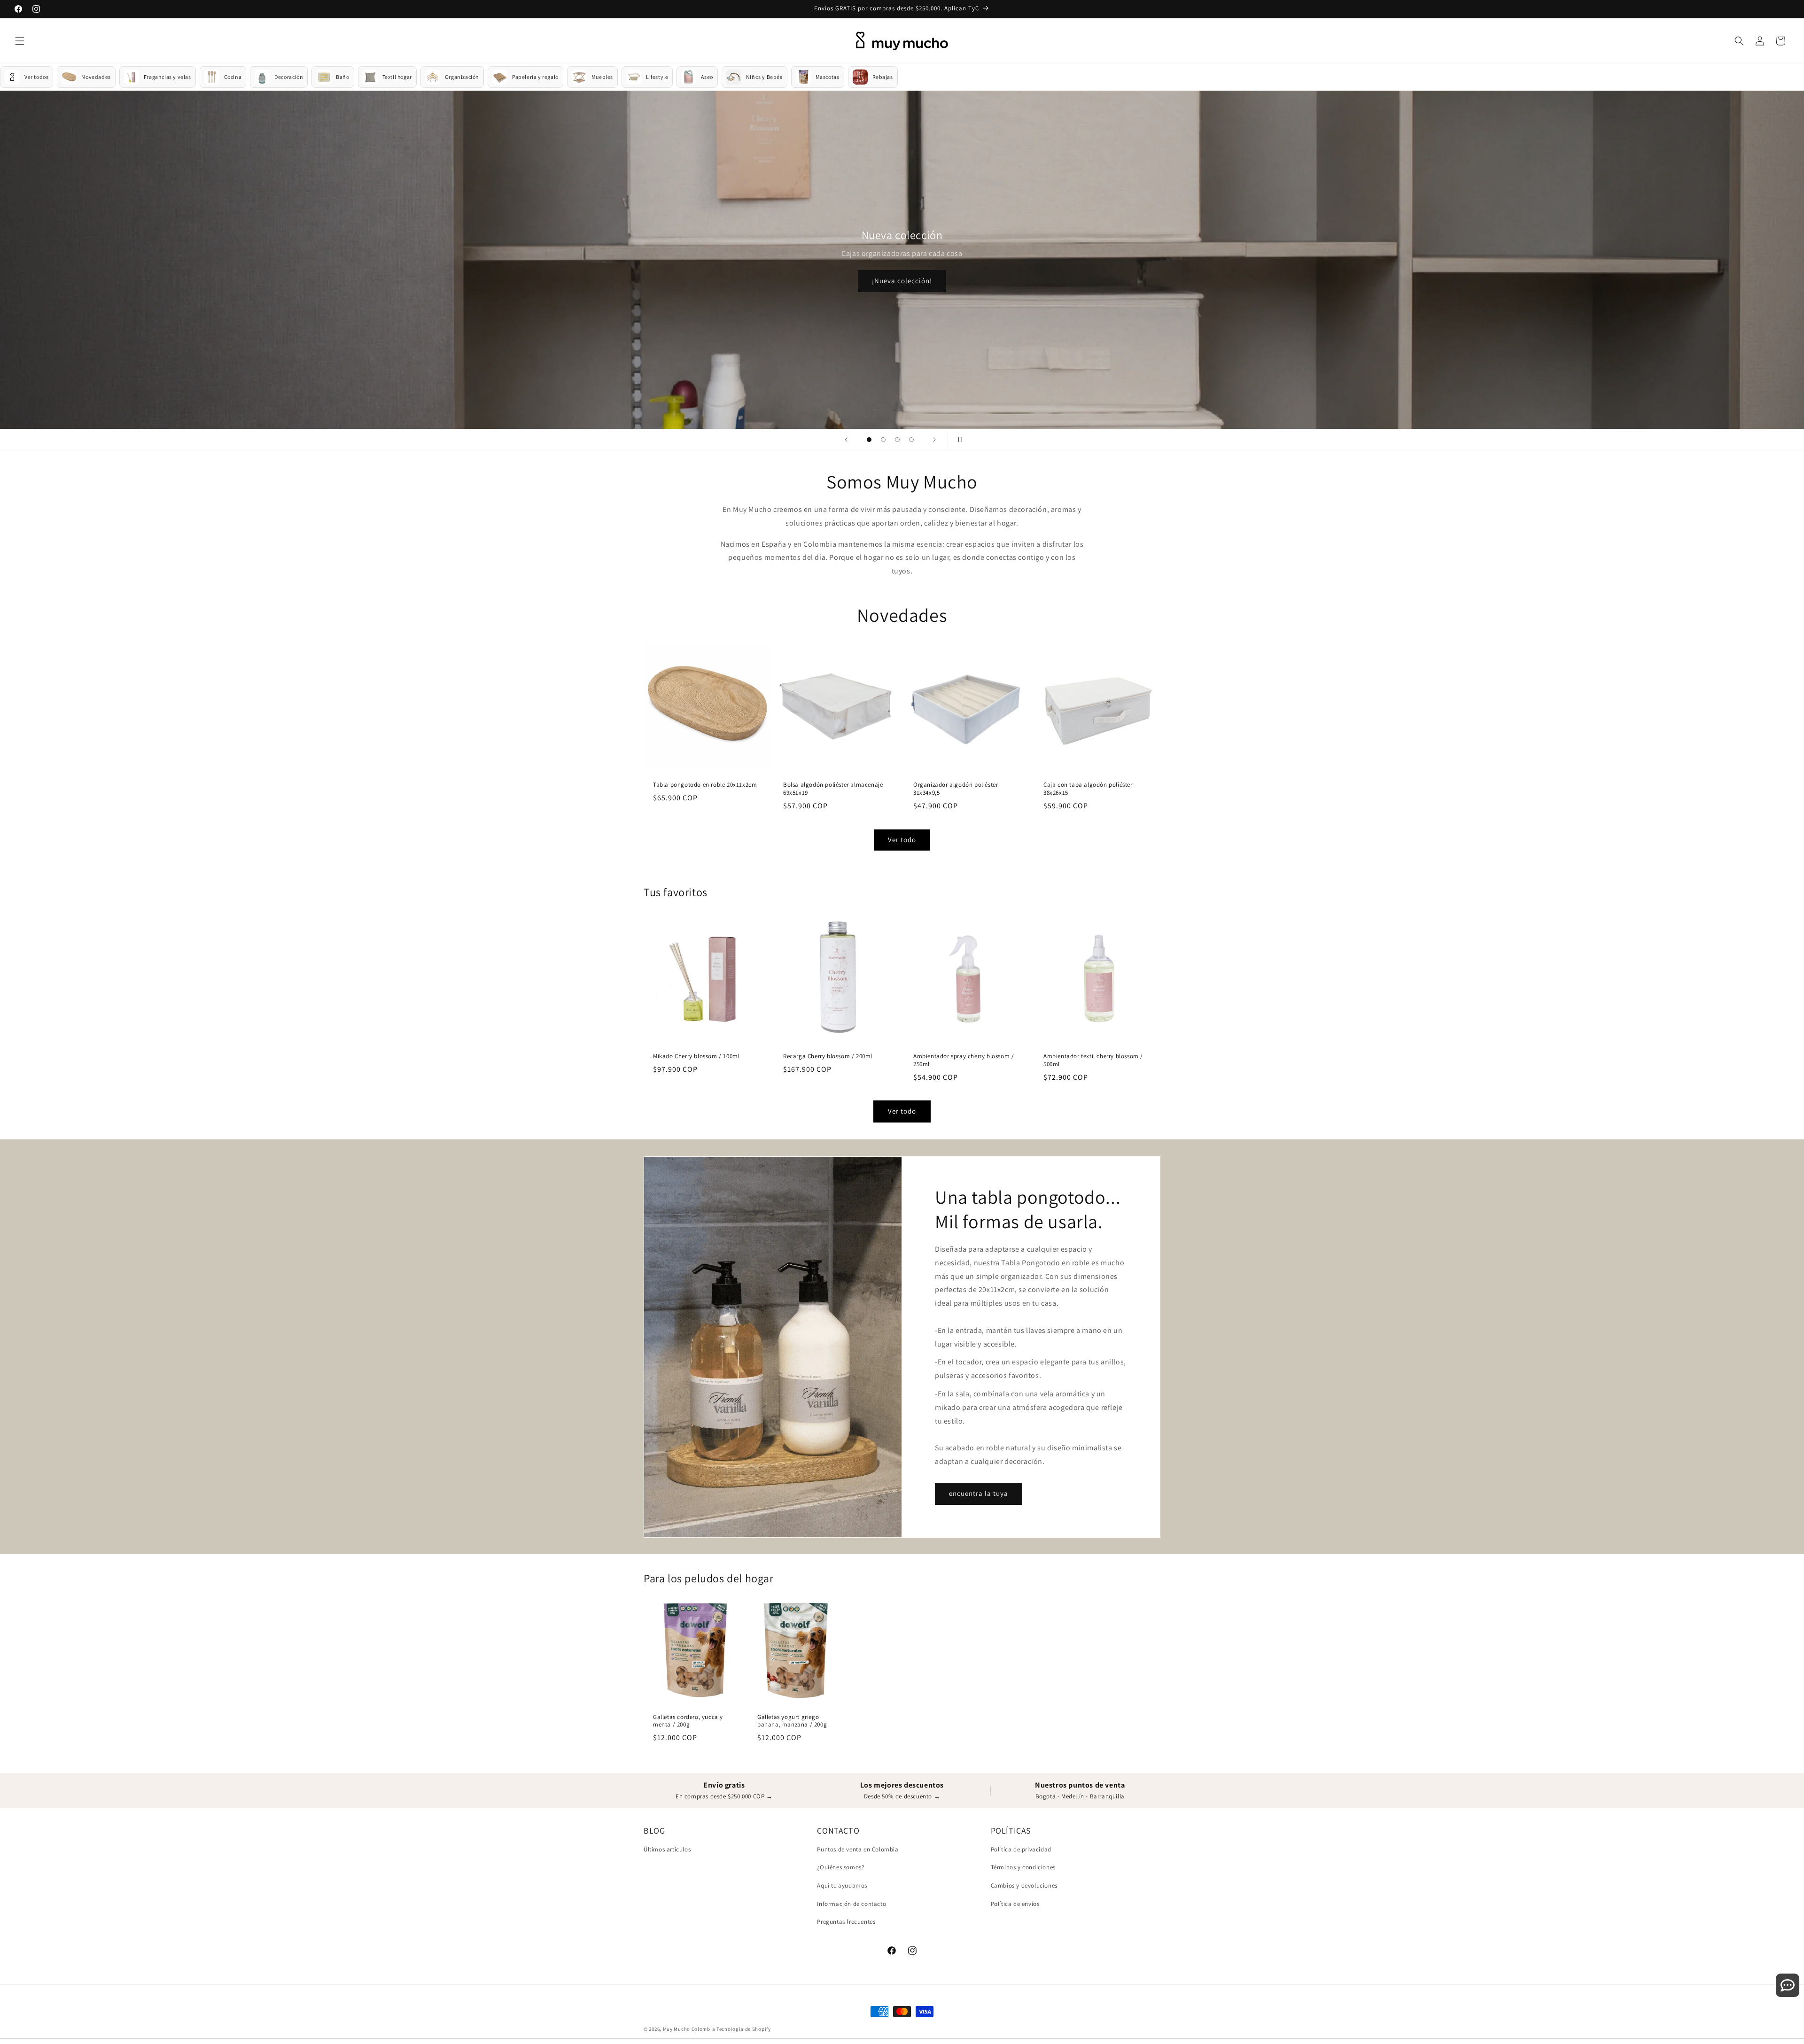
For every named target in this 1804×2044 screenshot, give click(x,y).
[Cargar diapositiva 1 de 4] (869, 440)
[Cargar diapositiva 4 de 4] (911, 440)
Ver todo (902, 840)
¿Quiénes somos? (840, 1867)
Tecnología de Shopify (744, 2029)
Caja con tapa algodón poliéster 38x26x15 (1088, 789)
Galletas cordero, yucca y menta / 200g (688, 1721)
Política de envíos (1015, 1904)
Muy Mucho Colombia (689, 2029)
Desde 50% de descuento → (902, 1796)
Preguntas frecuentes (846, 1922)
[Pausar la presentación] (958, 440)
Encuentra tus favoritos (902, 271)
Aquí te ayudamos (842, 1885)
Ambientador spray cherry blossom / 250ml (964, 1060)
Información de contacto (851, 1904)
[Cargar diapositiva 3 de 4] (897, 440)
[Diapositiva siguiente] (934, 440)
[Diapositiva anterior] (846, 440)
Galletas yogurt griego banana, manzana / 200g (792, 1721)
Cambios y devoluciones (1024, 1885)
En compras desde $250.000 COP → (724, 1796)
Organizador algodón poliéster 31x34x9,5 (956, 789)
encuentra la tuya (979, 1493)
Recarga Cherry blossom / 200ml (828, 1056)
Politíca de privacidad (1021, 1849)
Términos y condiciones (1023, 1867)
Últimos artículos (667, 1849)
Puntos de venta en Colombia (858, 1849)
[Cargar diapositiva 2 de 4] (883, 440)
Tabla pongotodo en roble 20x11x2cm (705, 785)
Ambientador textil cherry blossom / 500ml (1093, 1060)
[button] (20, 41)
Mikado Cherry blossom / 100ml (696, 1056)
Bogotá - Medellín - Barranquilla (1080, 1796)
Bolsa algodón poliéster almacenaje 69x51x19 (833, 789)
